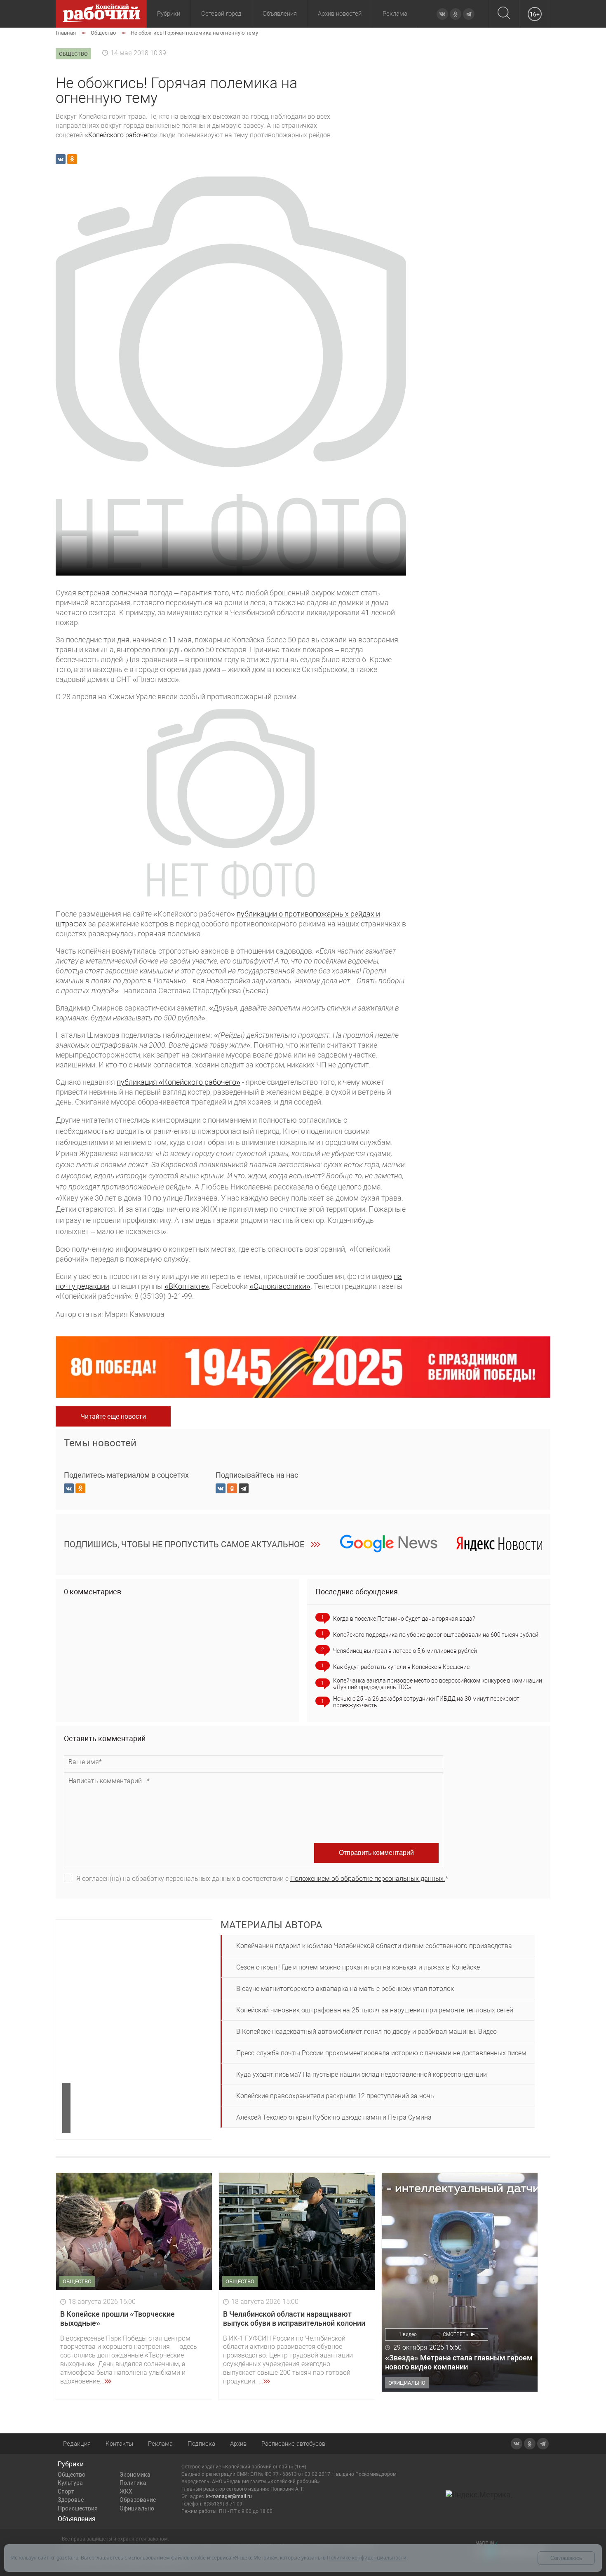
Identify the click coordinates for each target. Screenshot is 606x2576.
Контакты (119, 2444)
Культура (70, 2483)
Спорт (66, 2491)
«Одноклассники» (280, 1286)
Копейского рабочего (121, 135)
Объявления (280, 14)
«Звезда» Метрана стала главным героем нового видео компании (459, 2362)
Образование (138, 2500)
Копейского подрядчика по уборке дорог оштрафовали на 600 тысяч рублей (436, 1635)
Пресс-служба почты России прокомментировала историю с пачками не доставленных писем (381, 2053)
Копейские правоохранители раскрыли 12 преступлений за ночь (335, 2096)
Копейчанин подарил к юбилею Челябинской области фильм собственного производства (374, 1946)
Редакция (77, 2444)
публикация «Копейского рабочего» (179, 1082)
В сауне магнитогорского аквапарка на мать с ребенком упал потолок (345, 1989)
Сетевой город (221, 14)
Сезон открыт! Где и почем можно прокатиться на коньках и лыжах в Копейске (358, 1967)
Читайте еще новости (113, 1416)
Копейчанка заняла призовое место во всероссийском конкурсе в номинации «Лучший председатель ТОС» (438, 1684)
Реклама (395, 14)
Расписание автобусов (293, 2444)
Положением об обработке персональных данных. (368, 1879)
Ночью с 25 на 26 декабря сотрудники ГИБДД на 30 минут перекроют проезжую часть (426, 1702)
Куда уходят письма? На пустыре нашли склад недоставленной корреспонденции (362, 2074)
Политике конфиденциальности (367, 2558)
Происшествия (78, 2508)
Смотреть (456, 2334)
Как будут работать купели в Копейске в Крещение (401, 1667)
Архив (238, 2444)
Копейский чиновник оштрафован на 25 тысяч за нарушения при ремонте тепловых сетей (375, 2010)
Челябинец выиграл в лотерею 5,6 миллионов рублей (405, 1651)
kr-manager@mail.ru (229, 2496)
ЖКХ (126, 2491)
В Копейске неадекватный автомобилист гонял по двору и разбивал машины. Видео (366, 2032)
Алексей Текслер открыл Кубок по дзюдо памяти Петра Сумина (334, 2117)
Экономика (135, 2475)
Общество (72, 2475)
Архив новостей (340, 14)
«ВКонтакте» (187, 1286)
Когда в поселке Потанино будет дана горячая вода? (404, 1619)
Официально (137, 2508)
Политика (133, 2483)
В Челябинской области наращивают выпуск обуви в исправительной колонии (294, 2319)
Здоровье (71, 2500)
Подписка (201, 2444)
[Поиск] (504, 14)
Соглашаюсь (566, 2558)
